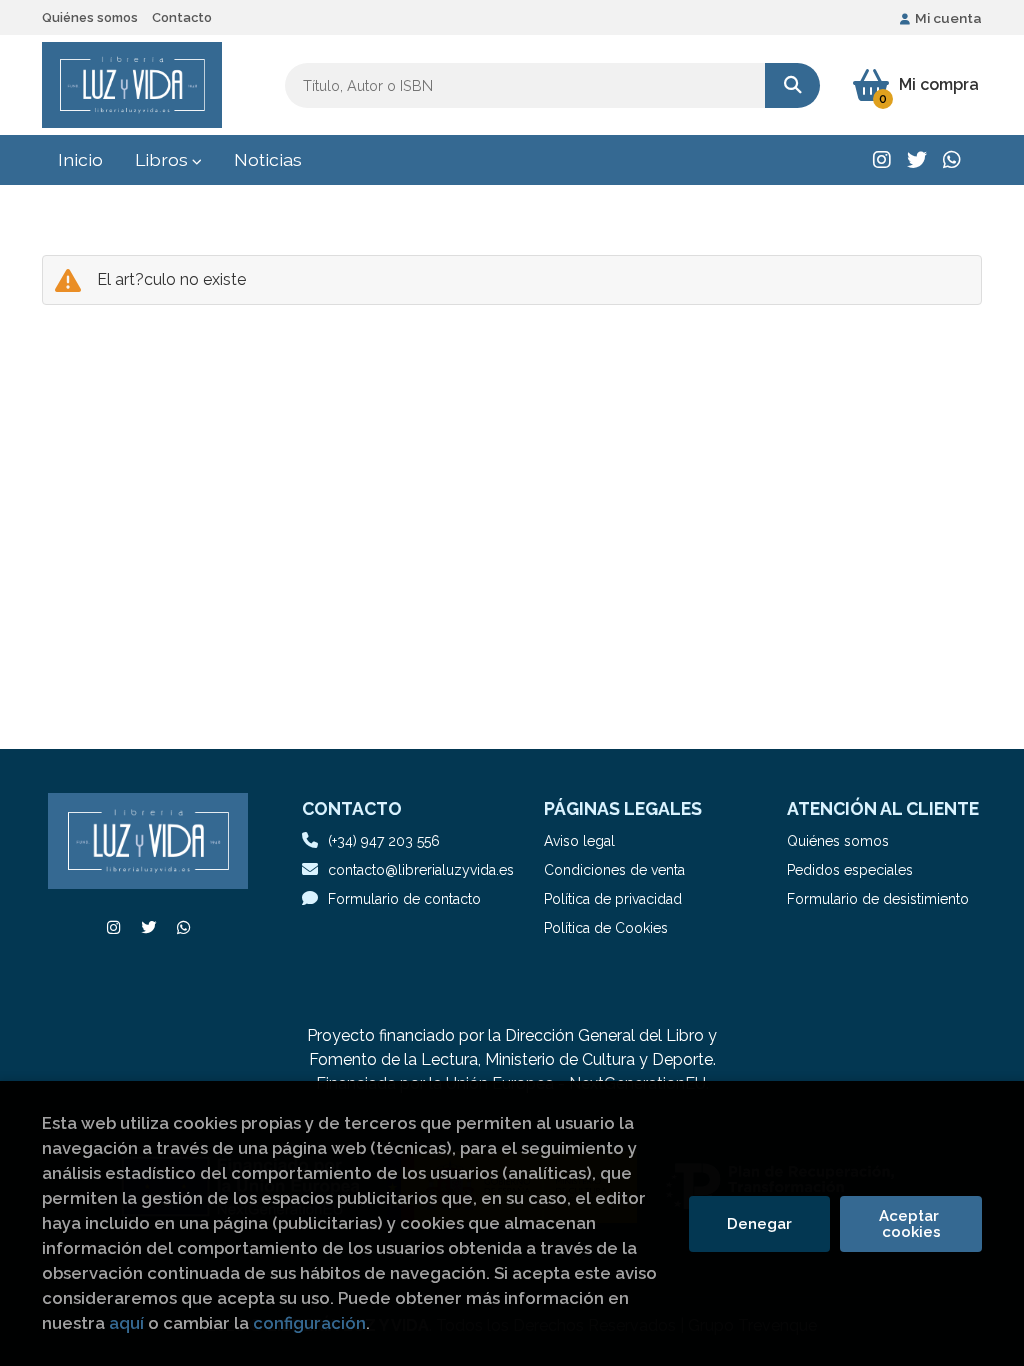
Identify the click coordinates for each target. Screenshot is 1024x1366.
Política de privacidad (613, 899)
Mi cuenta (948, 18)
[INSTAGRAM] (882, 160)
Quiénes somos (90, 17)
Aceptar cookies (911, 1224)
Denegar (759, 1224)
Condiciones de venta (614, 870)
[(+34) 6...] (952, 160)
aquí (126, 1323)
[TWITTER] (917, 160)
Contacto (182, 17)
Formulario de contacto (404, 899)
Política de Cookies (606, 928)
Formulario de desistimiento (878, 899)
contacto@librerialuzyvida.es (421, 870)
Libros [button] (163, 159)
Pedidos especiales (850, 870)
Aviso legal (579, 841)
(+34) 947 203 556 (384, 841)
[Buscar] (792, 85)
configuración (309, 1323)
